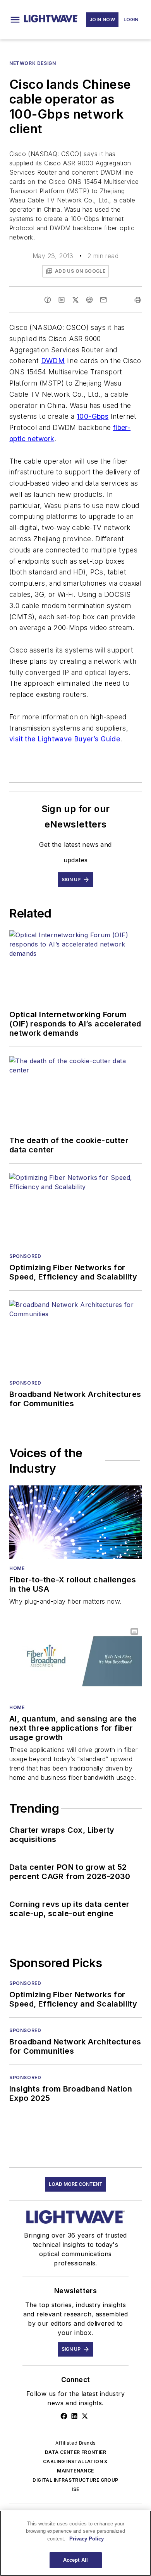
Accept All (75, 2560)
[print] (138, 300)
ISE (75, 2489)
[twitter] (75, 300)
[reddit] (89, 300)
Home (17, 1568)
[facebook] (48, 300)
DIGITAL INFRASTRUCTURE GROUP (75, 2480)
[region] (75, 2543)
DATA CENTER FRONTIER (75, 2452)
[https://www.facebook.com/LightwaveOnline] (64, 2416)
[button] (15, 20)
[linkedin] (62, 300)
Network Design (33, 63)
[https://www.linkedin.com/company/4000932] (74, 2416)
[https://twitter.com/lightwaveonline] (85, 2416)
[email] (103, 300)
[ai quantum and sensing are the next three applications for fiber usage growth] (75, 1661)
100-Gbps (93, 416)
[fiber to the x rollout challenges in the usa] (75, 1522)
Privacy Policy (87, 2539)
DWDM (53, 361)
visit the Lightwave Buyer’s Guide (65, 739)
